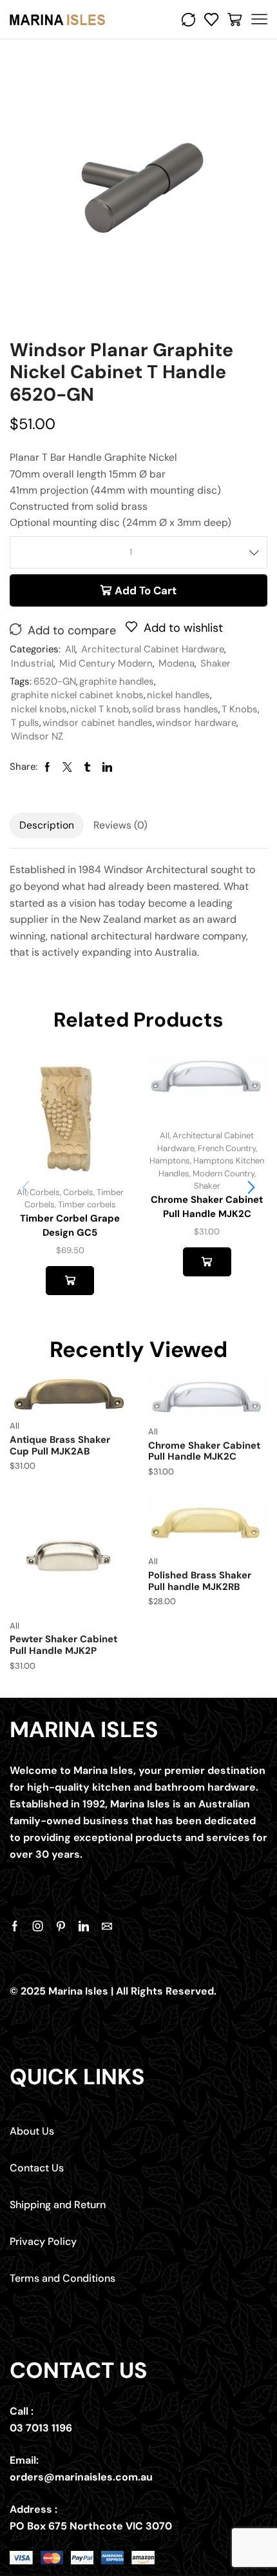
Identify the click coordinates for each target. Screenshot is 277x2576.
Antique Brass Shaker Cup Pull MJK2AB (60, 1445)
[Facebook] (15, 1926)
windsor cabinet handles (98, 723)
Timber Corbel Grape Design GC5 (70, 1225)
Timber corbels (87, 1204)
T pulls (25, 723)
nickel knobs (39, 709)
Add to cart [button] (70, 1280)
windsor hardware (196, 723)
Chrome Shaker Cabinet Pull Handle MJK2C (207, 1207)
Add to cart (146, 590)
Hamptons (170, 1161)
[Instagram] (38, 1926)
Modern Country (224, 1173)
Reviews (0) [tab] (120, 825)
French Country (227, 1148)
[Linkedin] (84, 1926)
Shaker (215, 663)
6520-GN (55, 681)
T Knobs (240, 709)
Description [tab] (47, 825)
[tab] (47, 825)
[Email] (107, 1926)
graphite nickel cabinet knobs (77, 695)
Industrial (32, 663)
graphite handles (117, 681)
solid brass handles (175, 709)
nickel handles (178, 695)
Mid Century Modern (106, 663)
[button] (251, 1187)
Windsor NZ (37, 736)
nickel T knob (100, 709)
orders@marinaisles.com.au (81, 2477)
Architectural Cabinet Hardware (153, 649)
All (70, 649)
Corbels (45, 1192)
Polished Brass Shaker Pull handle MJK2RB (200, 1581)
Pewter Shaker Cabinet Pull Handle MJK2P (63, 1645)
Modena (177, 663)
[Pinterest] (61, 1926)
